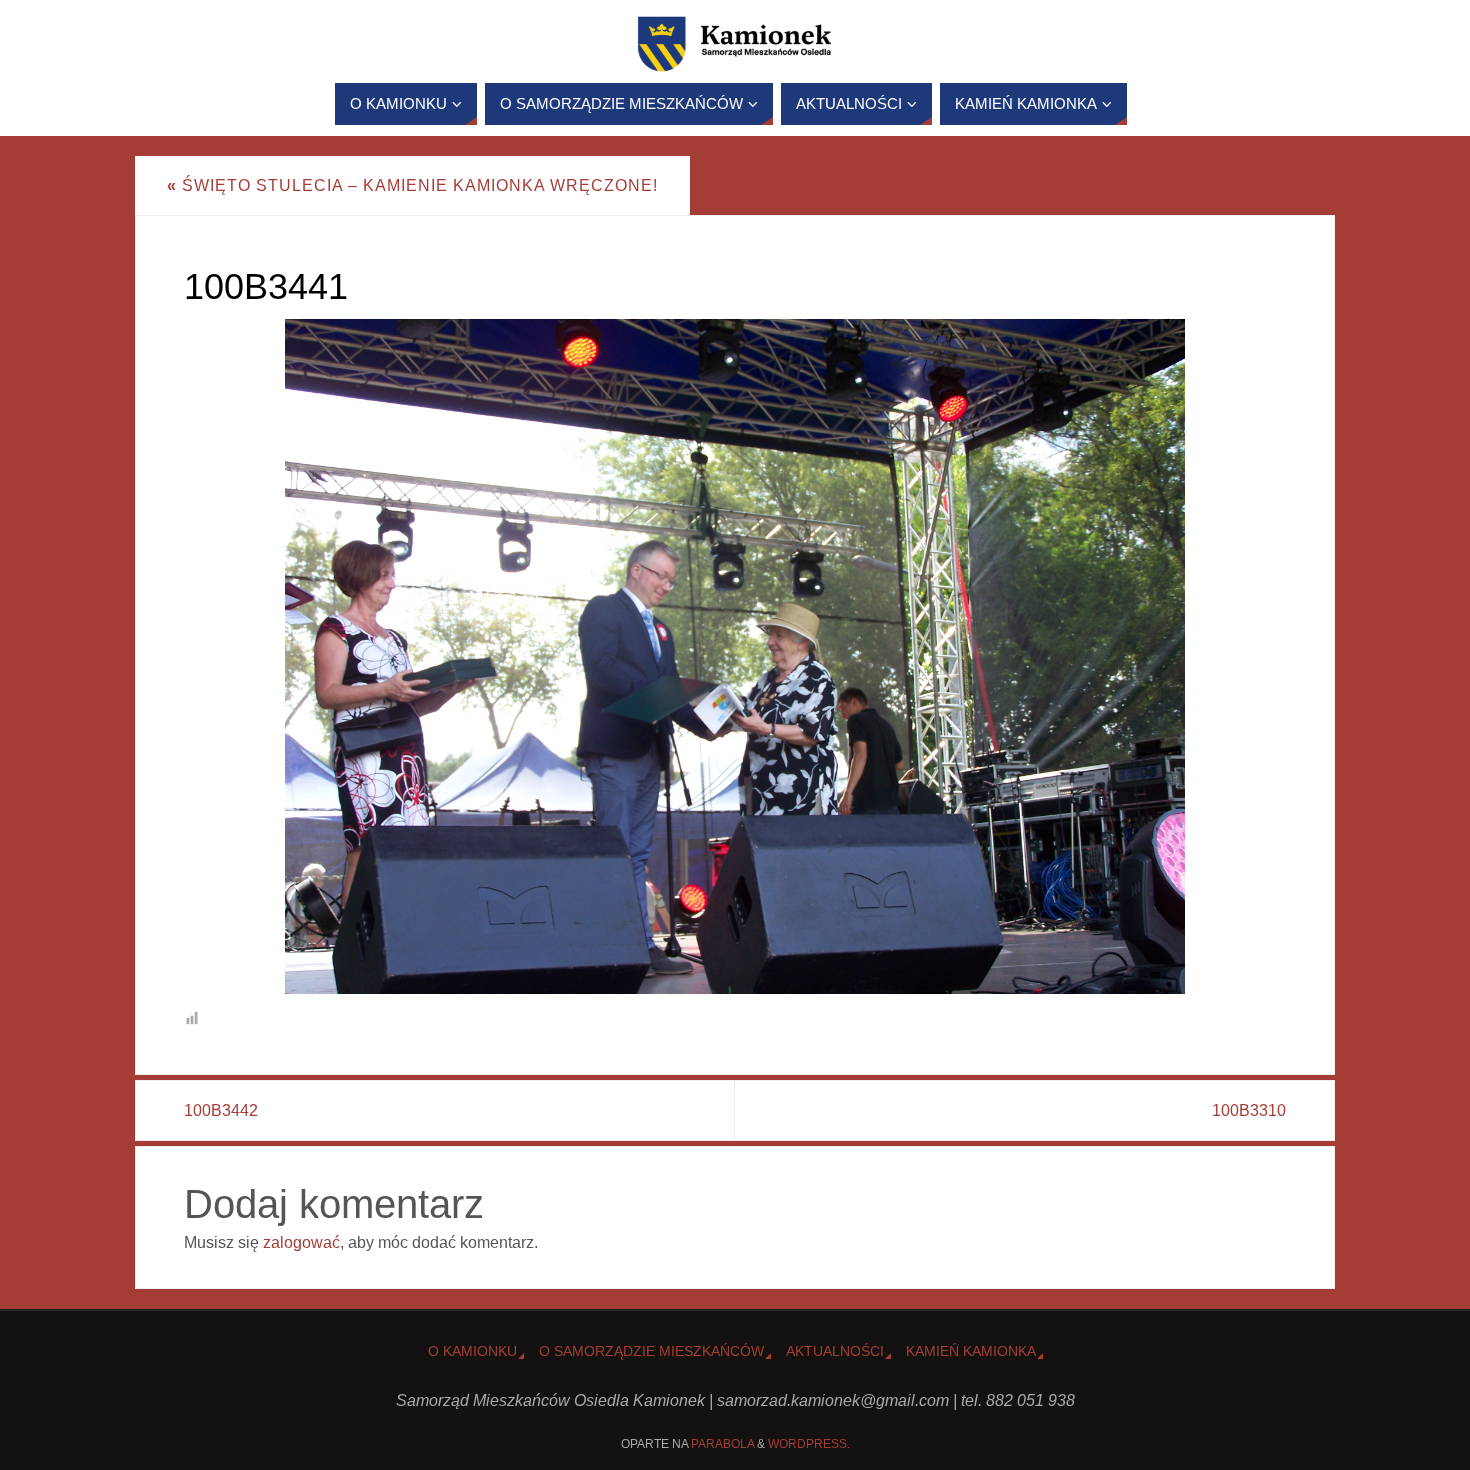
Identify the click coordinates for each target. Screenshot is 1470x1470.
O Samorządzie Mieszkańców (651, 1351)
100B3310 (1249, 1110)
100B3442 (221, 1110)
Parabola (722, 1444)
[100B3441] (735, 656)
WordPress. (809, 1444)
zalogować (301, 1242)
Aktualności (835, 1351)
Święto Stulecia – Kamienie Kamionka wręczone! (412, 185)
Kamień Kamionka (971, 1351)
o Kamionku (472, 1351)
